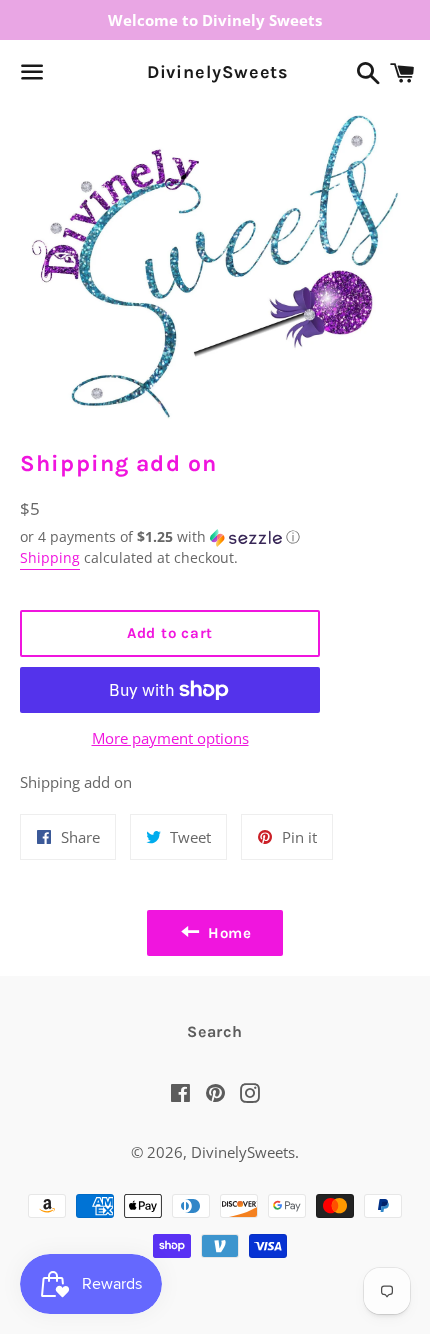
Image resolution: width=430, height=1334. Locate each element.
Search (215, 1031)
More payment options (170, 738)
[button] (170, 537)
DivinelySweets (215, 72)
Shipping (50, 557)
